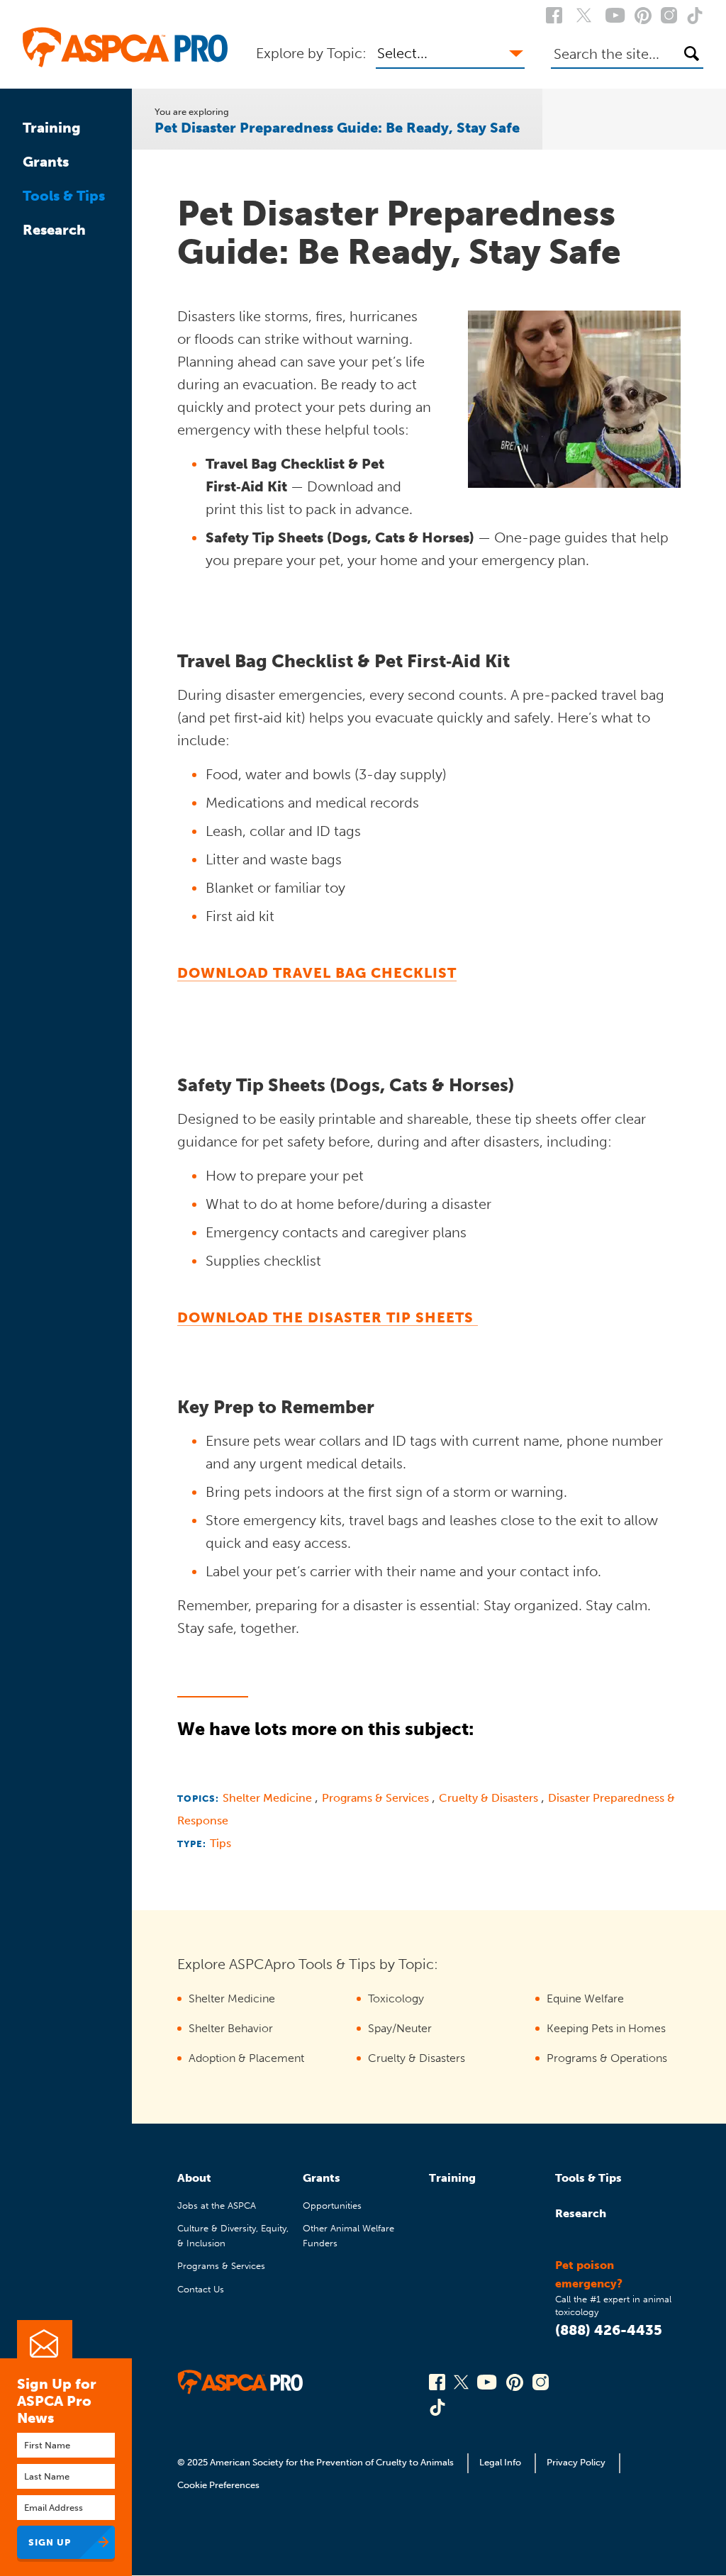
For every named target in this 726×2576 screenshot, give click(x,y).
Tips (220, 1843)
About (194, 2178)
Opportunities (332, 2206)
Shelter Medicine (269, 1798)
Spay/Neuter (400, 2028)
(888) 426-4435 (609, 2330)
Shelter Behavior (231, 2028)
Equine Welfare (585, 1998)
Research (54, 230)
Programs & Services (377, 1798)
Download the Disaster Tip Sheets (328, 1317)
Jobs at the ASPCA (217, 2206)
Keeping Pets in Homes (606, 2028)
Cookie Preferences (218, 2485)
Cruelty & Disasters (490, 1798)
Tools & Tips (64, 196)
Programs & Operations (607, 2058)
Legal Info (500, 2462)
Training (52, 128)
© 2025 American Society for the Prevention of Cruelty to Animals (317, 2462)
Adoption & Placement (246, 2058)
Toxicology (396, 1998)
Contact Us (201, 2289)
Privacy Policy (576, 2462)
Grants (46, 162)
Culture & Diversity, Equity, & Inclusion (233, 2235)
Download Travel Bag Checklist (317, 973)
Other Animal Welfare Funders (348, 2235)
